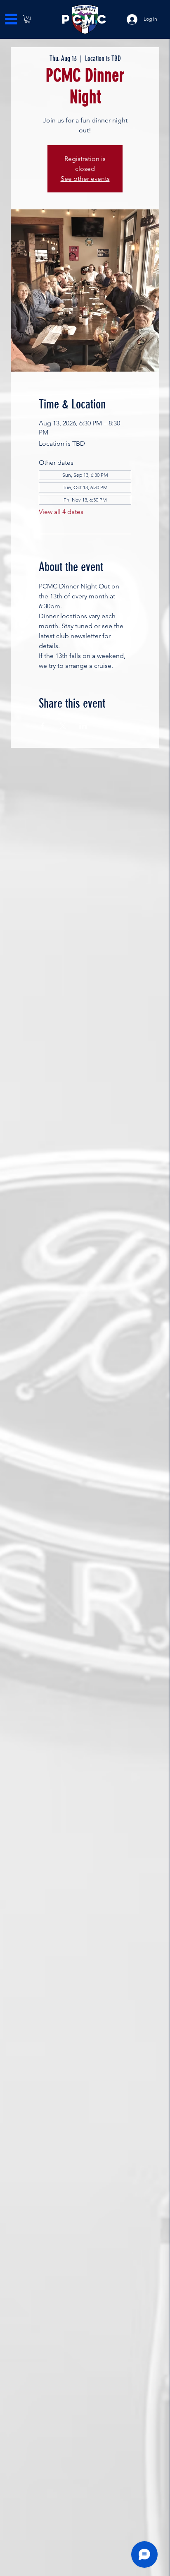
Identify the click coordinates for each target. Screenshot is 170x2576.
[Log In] (126, 19)
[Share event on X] (63, 726)
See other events (85, 179)
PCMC (85, 19)
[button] (27, 19)
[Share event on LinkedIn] (83, 726)
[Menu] (11, 19)
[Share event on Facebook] (43, 726)
